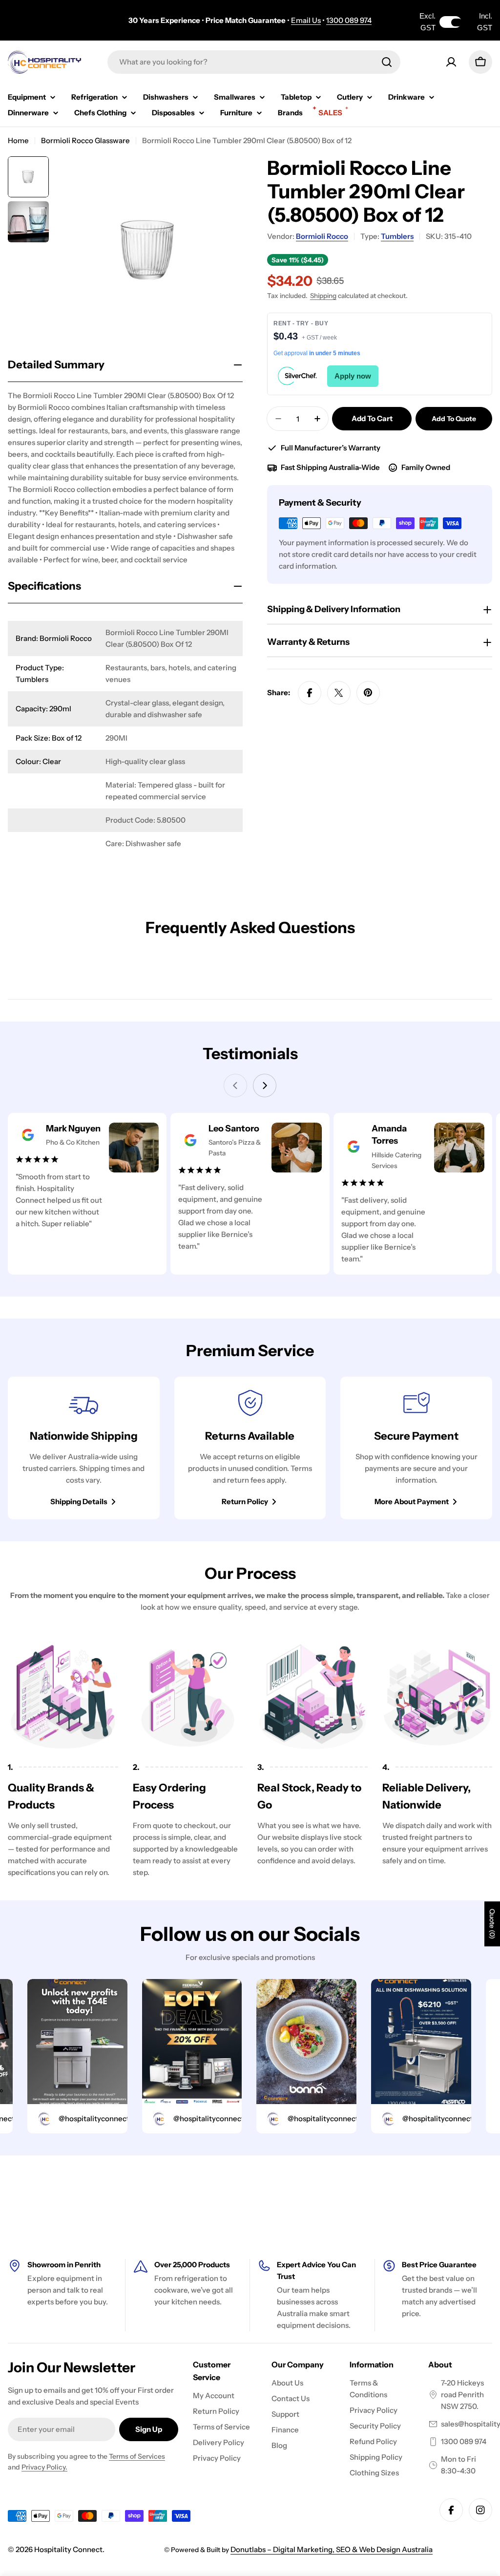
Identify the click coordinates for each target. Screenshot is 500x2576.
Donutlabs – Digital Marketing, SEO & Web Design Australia (332, 2549)
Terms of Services (137, 2456)
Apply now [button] (353, 376)
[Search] (387, 62)
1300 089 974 (349, 20)
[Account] (451, 62)
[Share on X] (339, 693)
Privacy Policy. (44, 2467)
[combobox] (254, 62)
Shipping (323, 296)
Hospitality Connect (68, 2549)
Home (18, 140)
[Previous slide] (235, 1086)
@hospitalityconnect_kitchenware (96, 2118)
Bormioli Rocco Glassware (85, 140)
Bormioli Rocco (322, 236)
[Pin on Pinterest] (368, 693)
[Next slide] (265, 1086)
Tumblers (397, 236)
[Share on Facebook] (310, 693)
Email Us (306, 20)
